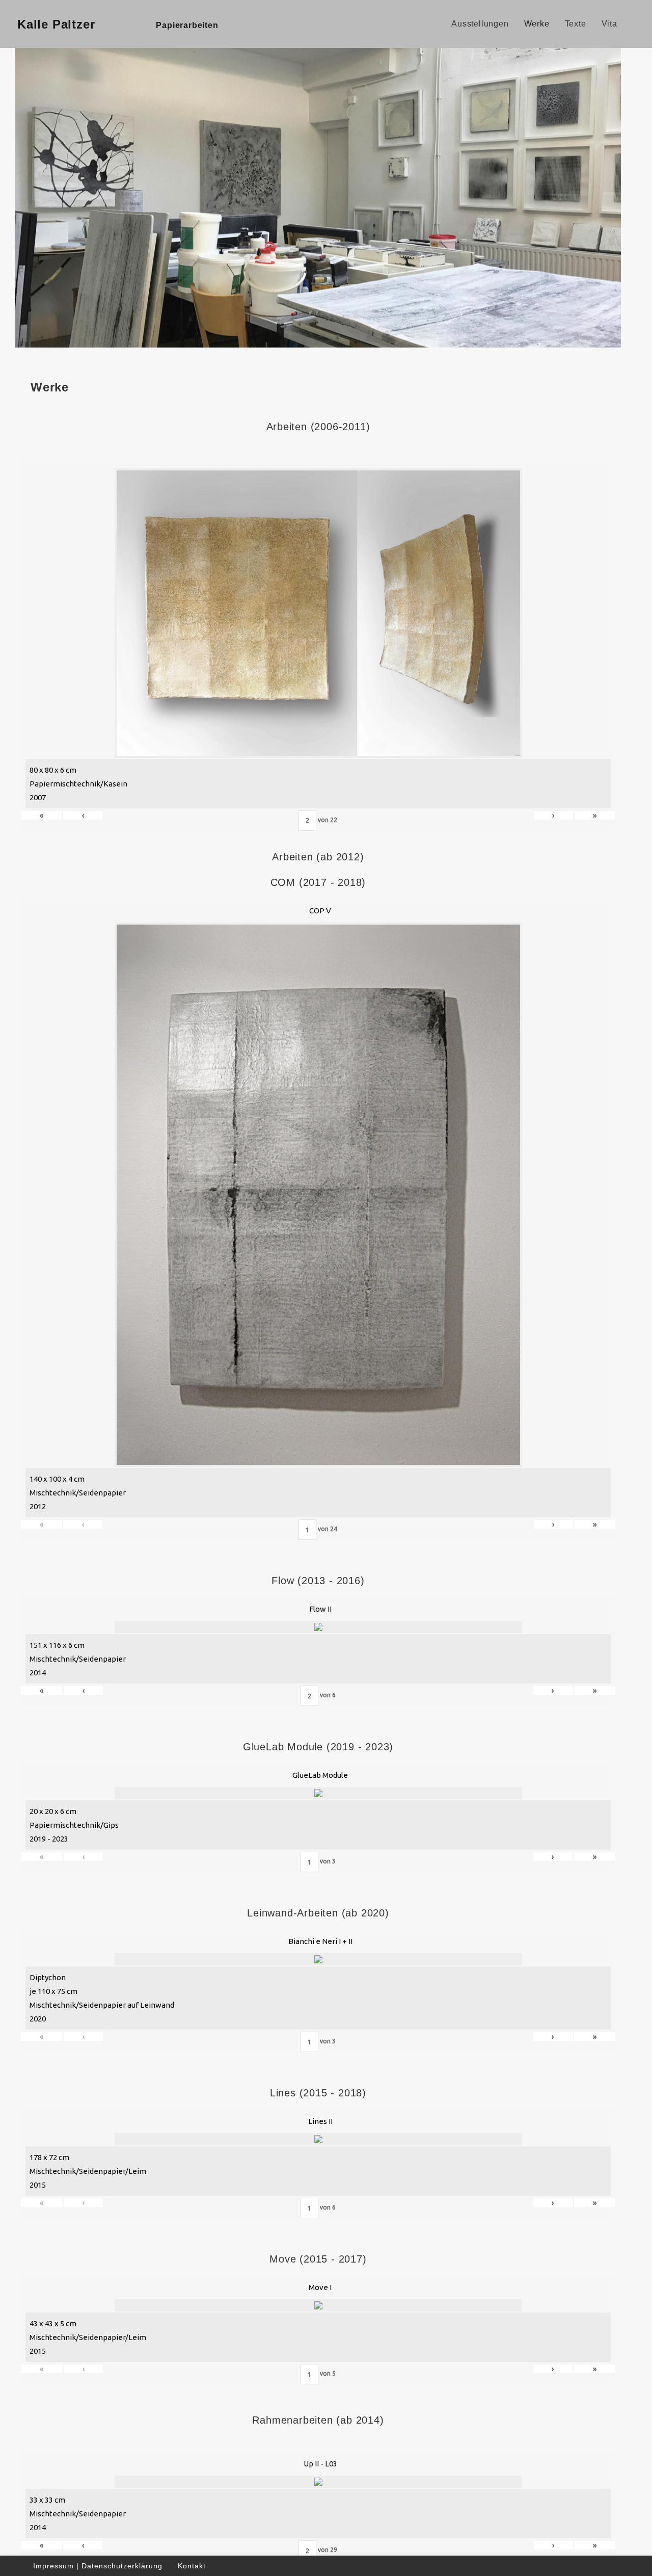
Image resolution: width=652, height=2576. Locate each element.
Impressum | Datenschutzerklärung (98, 2566)
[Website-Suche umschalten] (636, 24)
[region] (318, 196)
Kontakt (192, 2566)
